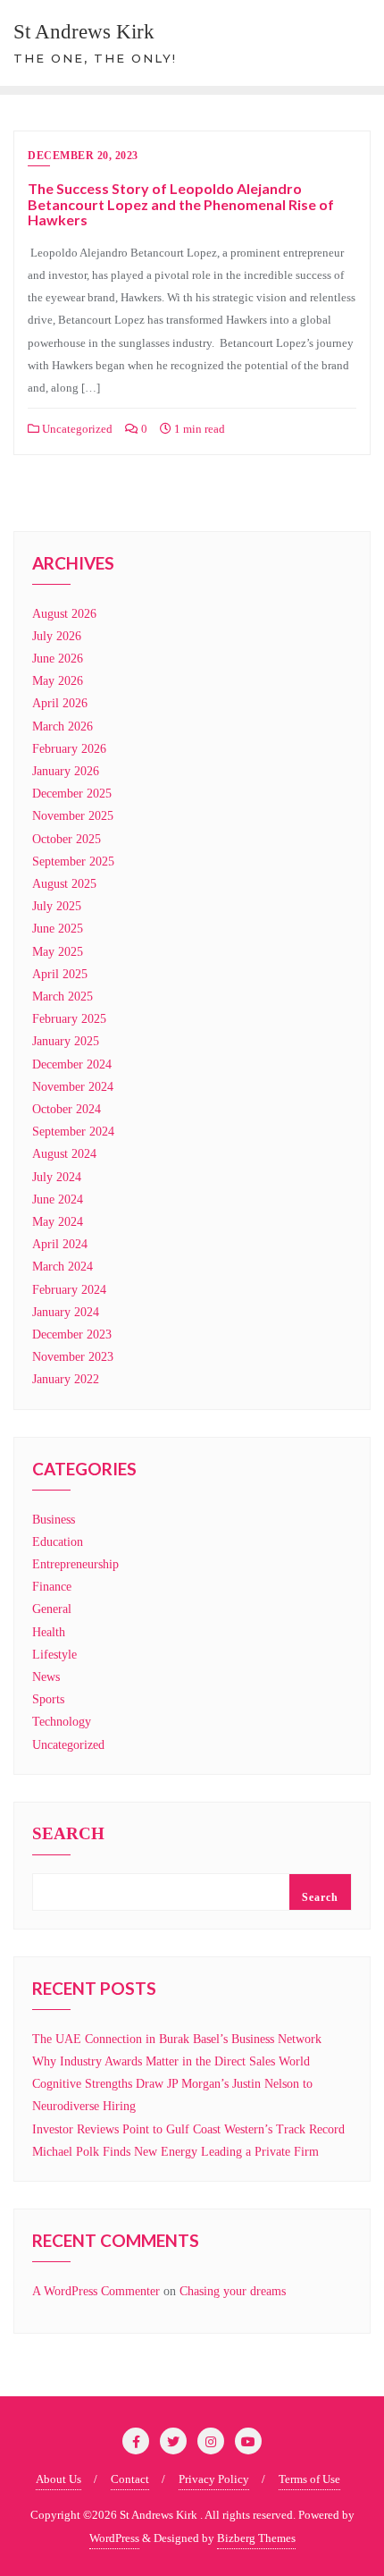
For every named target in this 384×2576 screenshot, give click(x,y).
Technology (62, 1722)
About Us (58, 2479)
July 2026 (57, 636)
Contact (130, 2479)
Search (68, 1834)
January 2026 (66, 771)
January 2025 (66, 1041)
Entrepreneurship (75, 1564)
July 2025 (57, 906)
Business (54, 1520)
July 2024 (57, 1177)
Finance (52, 1587)
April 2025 (60, 974)
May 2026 (58, 681)
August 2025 (64, 884)
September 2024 (73, 1132)
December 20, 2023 (83, 156)
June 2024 (58, 1199)
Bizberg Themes (256, 2538)
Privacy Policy (214, 2479)
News (46, 1677)
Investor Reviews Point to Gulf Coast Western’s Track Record (188, 2129)
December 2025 (72, 794)
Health (49, 1632)
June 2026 (58, 659)
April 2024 (60, 1244)
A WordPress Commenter (96, 2291)
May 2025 (58, 952)
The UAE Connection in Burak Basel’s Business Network (177, 2039)
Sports (48, 1699)
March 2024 (63, 1267)
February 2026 (69, 749)
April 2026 (60, 703)
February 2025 (69, 1019)
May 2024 (58, 1222)
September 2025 (73, 861)
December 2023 (72, 1334)
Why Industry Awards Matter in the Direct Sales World (171, 2061)
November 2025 (73, 816)
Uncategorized (76, 429)
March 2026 (63, 726)
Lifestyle (54, 1655)
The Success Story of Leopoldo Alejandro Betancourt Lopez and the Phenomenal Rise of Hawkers (181, 204)
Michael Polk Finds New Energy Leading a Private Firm (175, 2152)
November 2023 (73, 1357)
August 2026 (64, 614)
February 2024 (69, 1290)
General (52, 1609)
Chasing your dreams (233, 2291)
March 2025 (63, 997)
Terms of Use (309, 2479)
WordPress (114, 2538)
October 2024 (67, 1109)
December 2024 (72, 1064)
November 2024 (73, 1087)
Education (58, 1542)
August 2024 (64, 1154)
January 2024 (66, 1312)
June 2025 (58, 929)
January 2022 (66, 1379)
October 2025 (67, 839)
